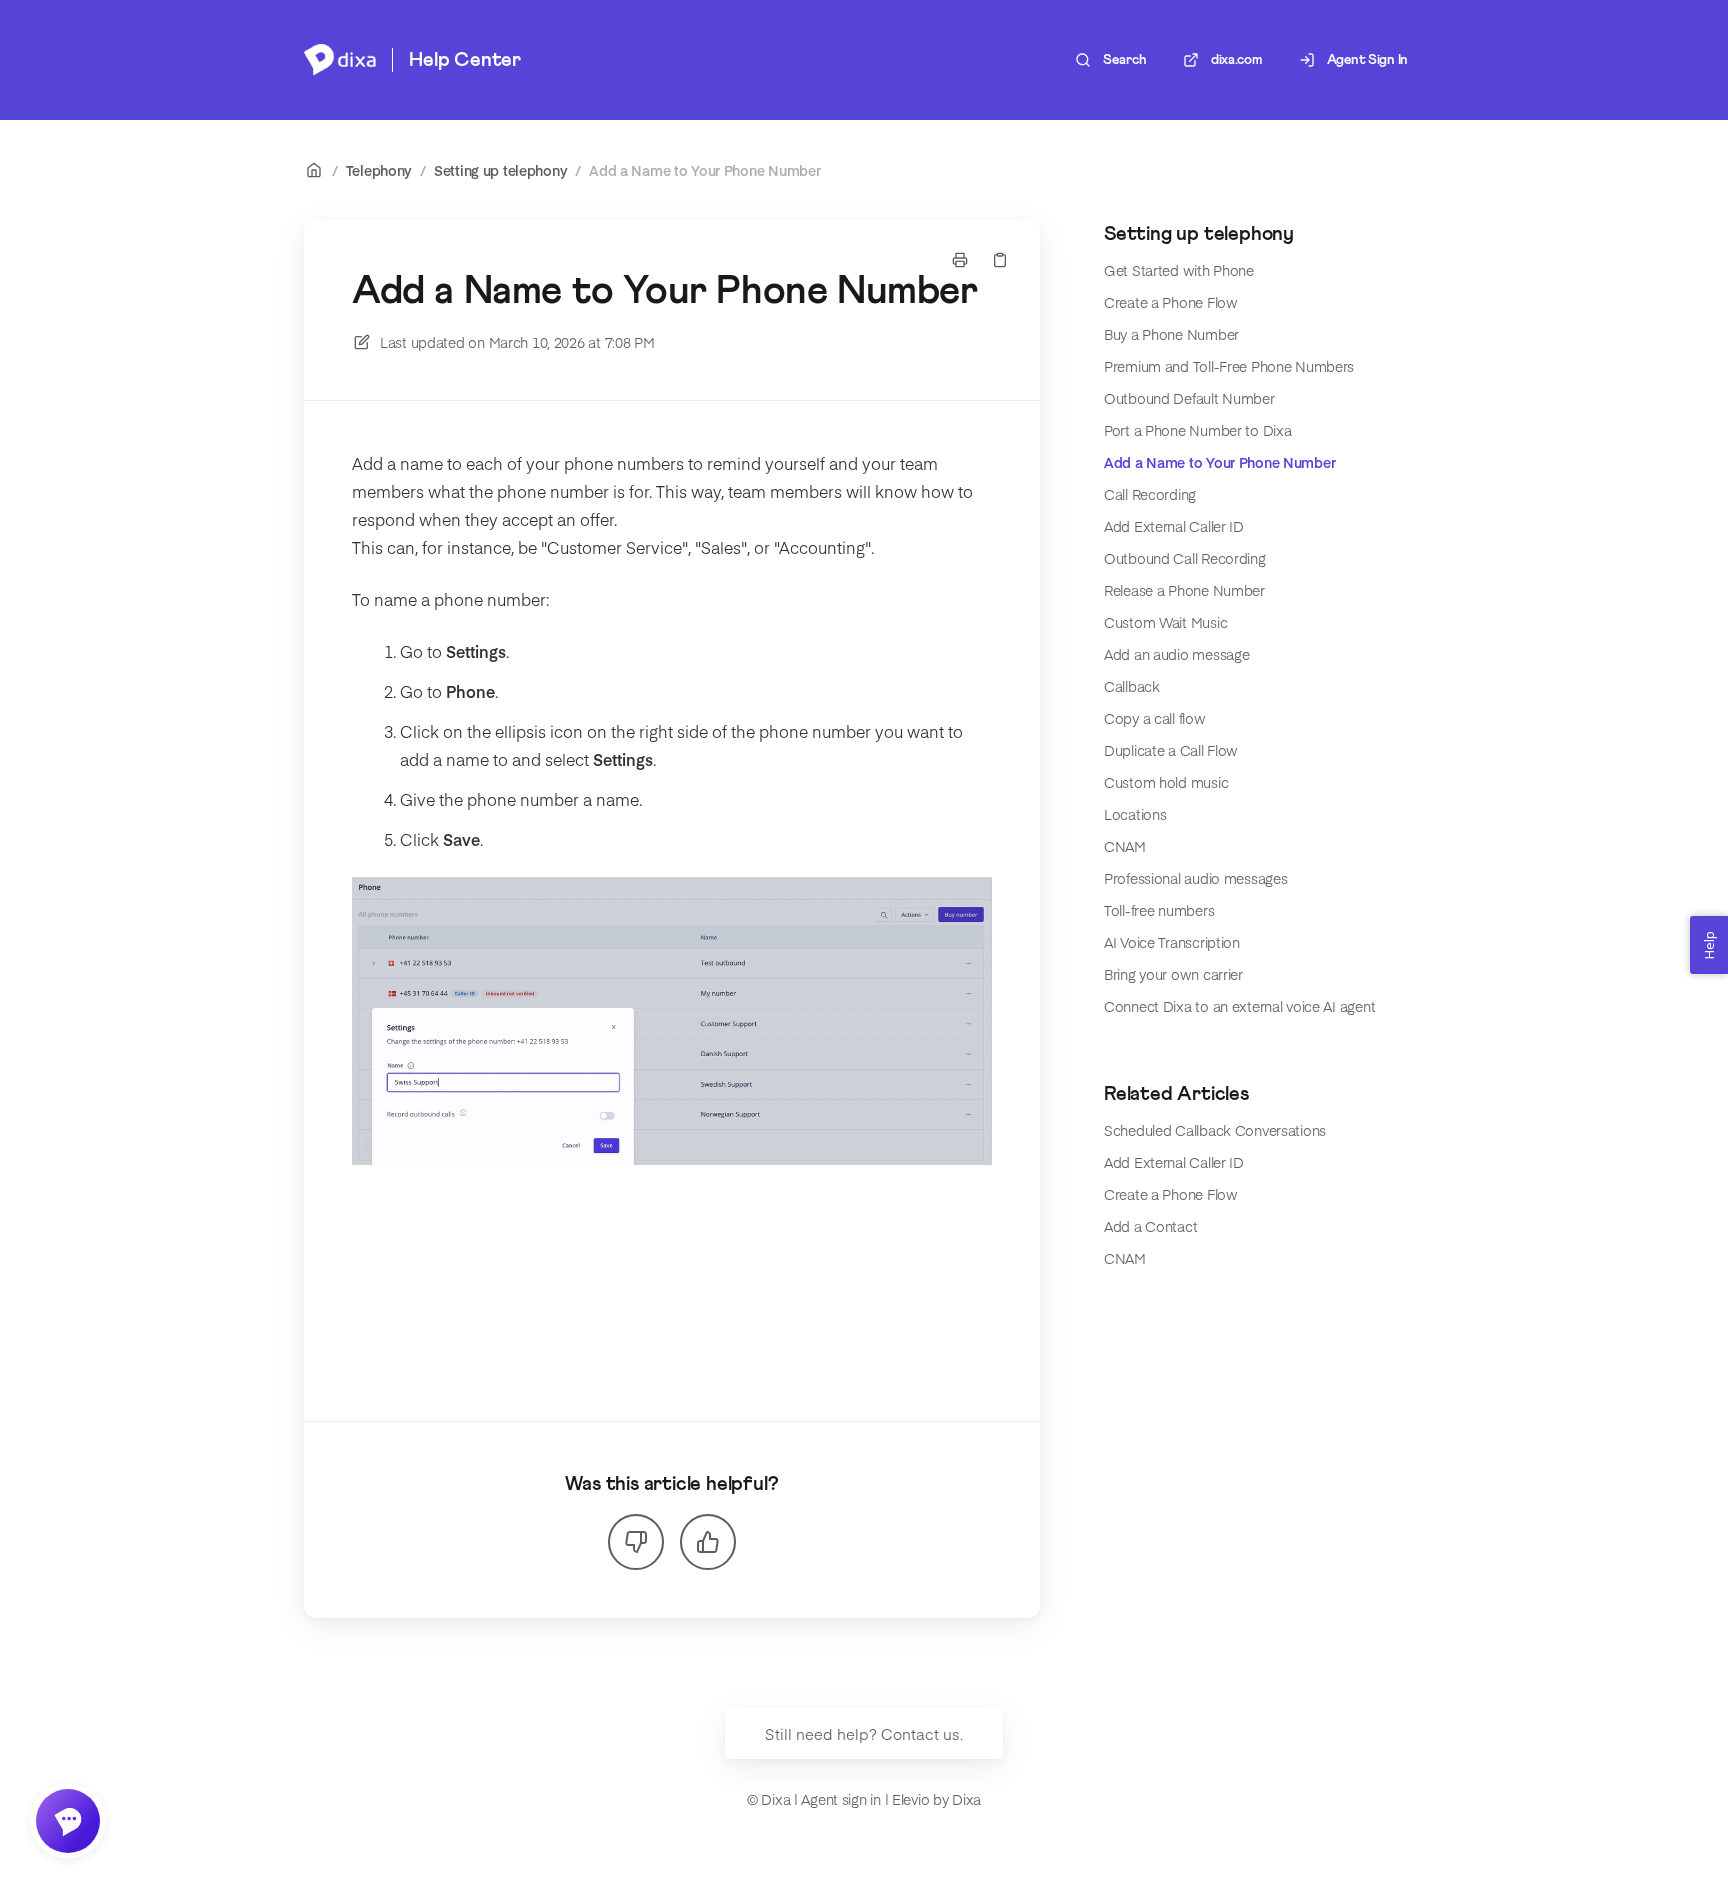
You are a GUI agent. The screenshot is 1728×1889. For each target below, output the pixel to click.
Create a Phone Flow (1171, 302)
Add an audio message (1176, 654)
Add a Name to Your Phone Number (704, 170)
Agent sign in (840, 1799)
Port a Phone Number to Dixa (1197, 430)
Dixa (966, 1799)
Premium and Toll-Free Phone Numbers (1229, 366)
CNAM (1125, 846)
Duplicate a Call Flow (1171, 750)
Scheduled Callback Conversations (1215, 1130)
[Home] (340, 60)
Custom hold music (1166, 782)
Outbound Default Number (1189, 398)
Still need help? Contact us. (864, 1733)
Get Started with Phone (1179, 270)
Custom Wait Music (1165, 622)
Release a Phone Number (1184, 590)
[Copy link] (1000, 260)
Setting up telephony (500, 170)
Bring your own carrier (1173, 974)
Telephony (379, 170)
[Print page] (960, 260)
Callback (1132, 686)
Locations (1135, 814)
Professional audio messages (1195, 878)
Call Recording (1150, 494)
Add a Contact (1150, 1226)
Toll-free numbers (1159, 910)
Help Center (465, 60)
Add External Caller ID (1174, 526)
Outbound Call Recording (1185, 558)
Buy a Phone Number (1171, 334)
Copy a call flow (1155, 718)
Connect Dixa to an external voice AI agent (1239, 1006)
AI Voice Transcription (1172, 942)
